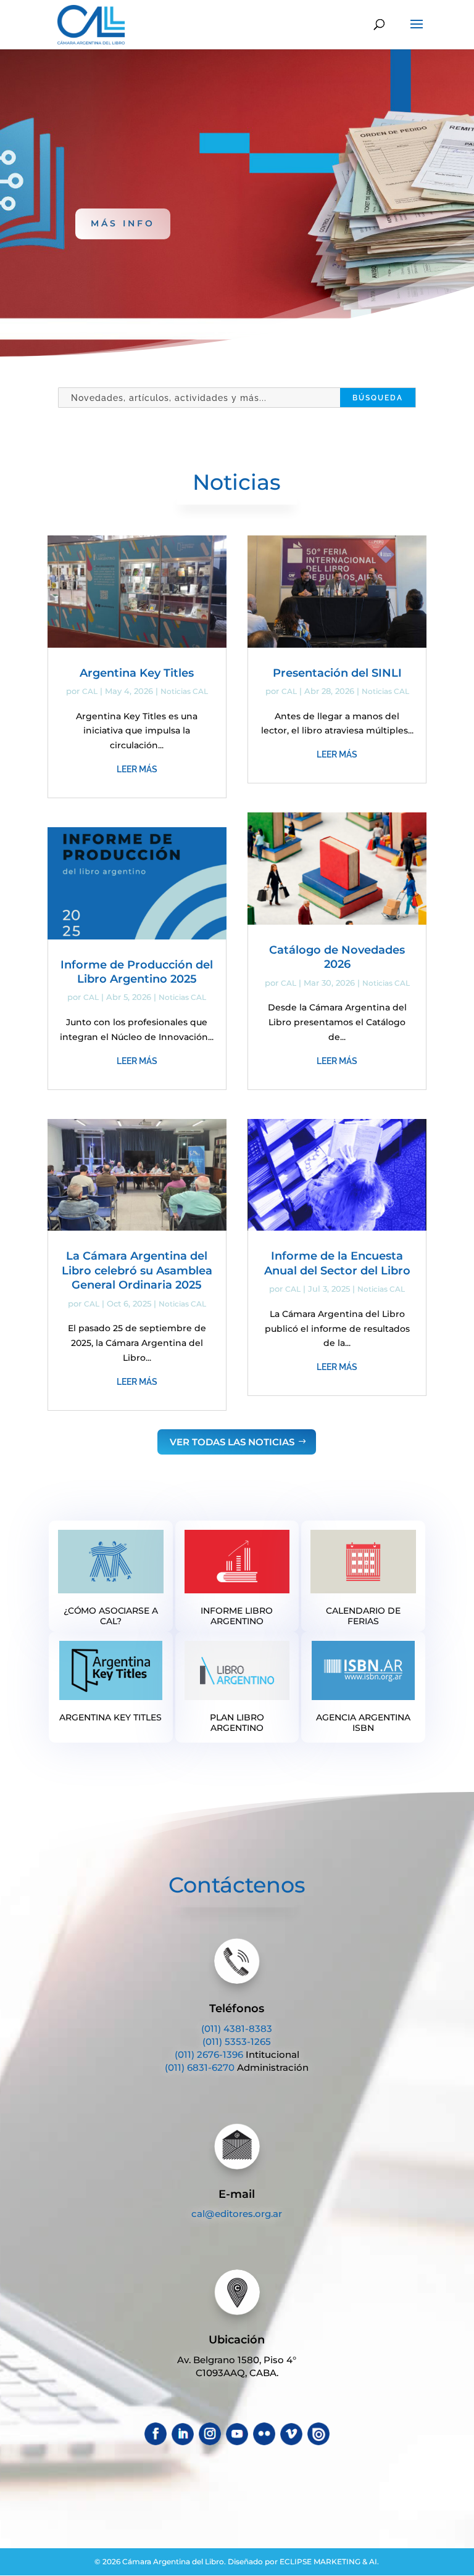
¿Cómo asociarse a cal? (111, 1616)
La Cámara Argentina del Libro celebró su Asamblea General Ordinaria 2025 (137, 1270)
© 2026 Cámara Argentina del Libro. (160, 2562)
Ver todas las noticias (232, 1442)
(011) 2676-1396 (209, 2054)
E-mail (237, 2194)
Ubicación (237, 2340)
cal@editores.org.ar (237, 2214)
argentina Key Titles (110, 1717)
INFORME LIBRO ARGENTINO (237, 1616)
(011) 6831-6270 (200, 2067)
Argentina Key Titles (137, 673)
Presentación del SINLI (337, 673)
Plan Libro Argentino (237, 1723)
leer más (137, 769)
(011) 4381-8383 (237, 2029)
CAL (90, 691)
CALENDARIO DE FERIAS (363, 1616)
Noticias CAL (184, 691)
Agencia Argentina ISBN (363, 1723)
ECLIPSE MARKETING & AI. (329, 2562)
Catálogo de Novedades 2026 (337, 957)
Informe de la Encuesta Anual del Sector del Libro (337, 1263)
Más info (123, 223)
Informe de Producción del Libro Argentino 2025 (137, 972)
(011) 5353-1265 (237, 2041)
